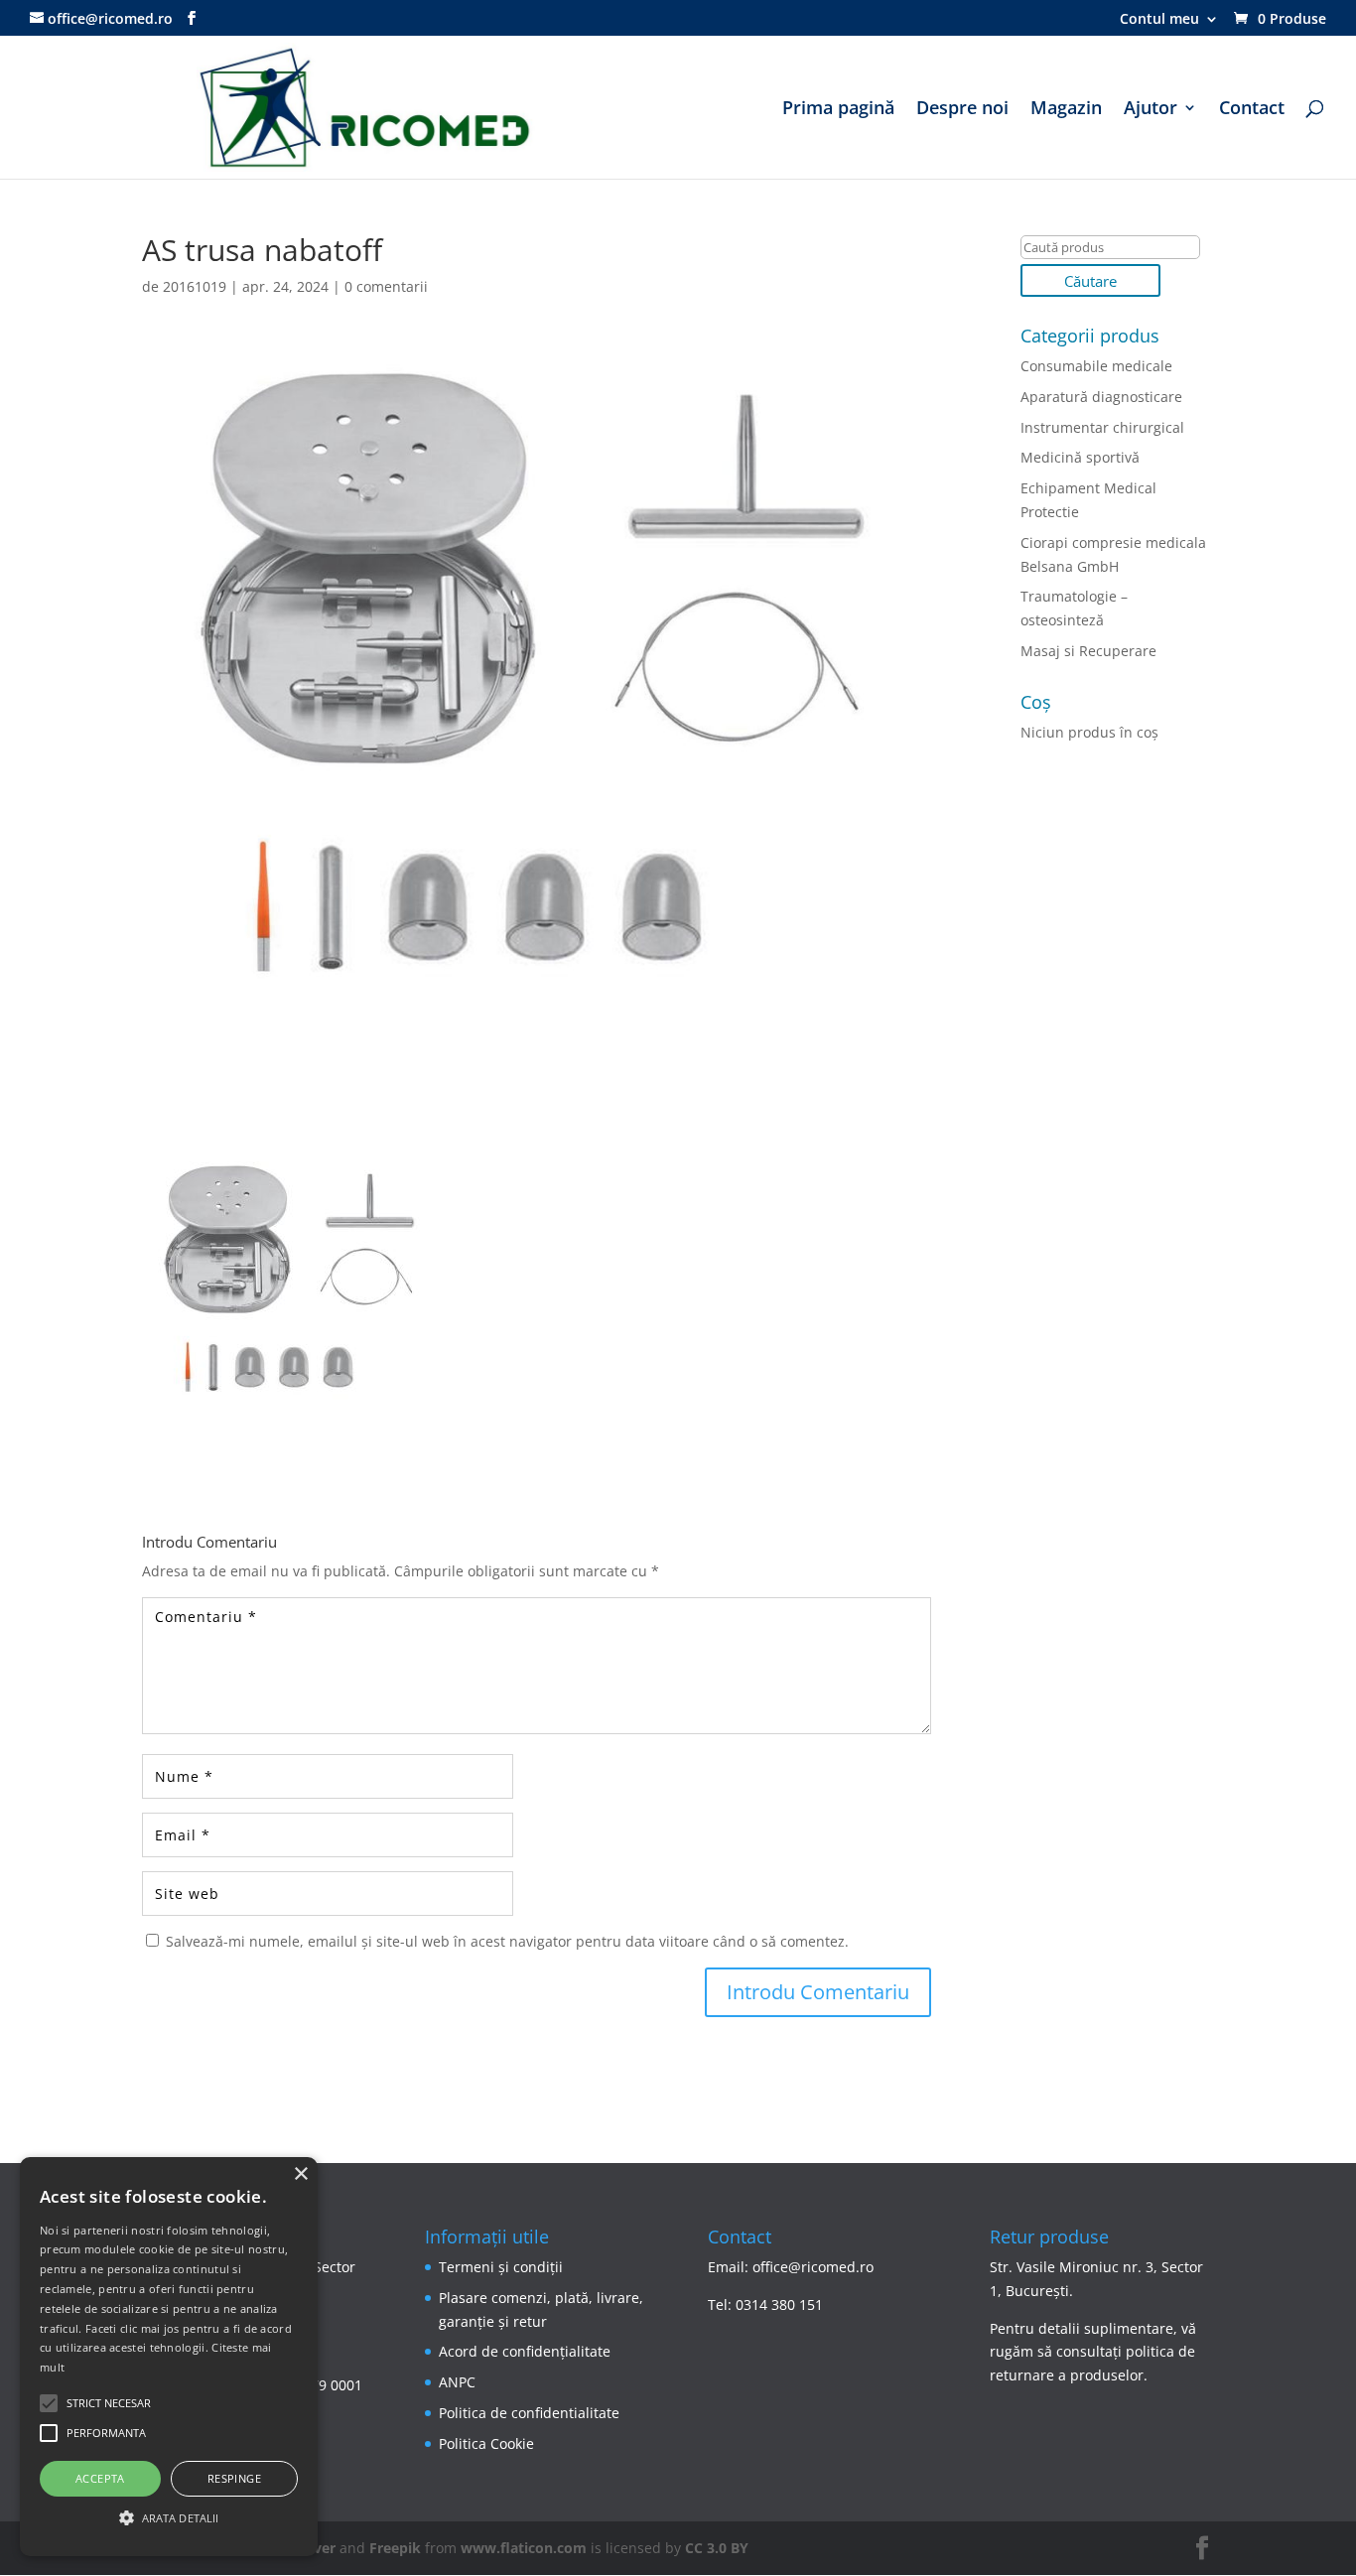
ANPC (457, 2382)
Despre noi (962, 110)
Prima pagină (838, 110)
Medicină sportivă (1080, 457)
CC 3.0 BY (717, 2548)
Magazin (1066, 110)
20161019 (195, 286)
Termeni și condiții (501, 2267)
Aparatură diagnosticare (1101, 397)
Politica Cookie (486, 2443)
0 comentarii (386, 286)
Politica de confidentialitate (529, 2413)
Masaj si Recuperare (1088, 651)
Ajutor (1151, 110)
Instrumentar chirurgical (1102, 427)
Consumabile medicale (1096, 366)
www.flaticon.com (524, 2548)
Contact (1252, 110)
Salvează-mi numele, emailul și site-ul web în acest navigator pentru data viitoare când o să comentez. (507, 1941)
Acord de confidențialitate (525, 2351)
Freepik (395, 2548)
